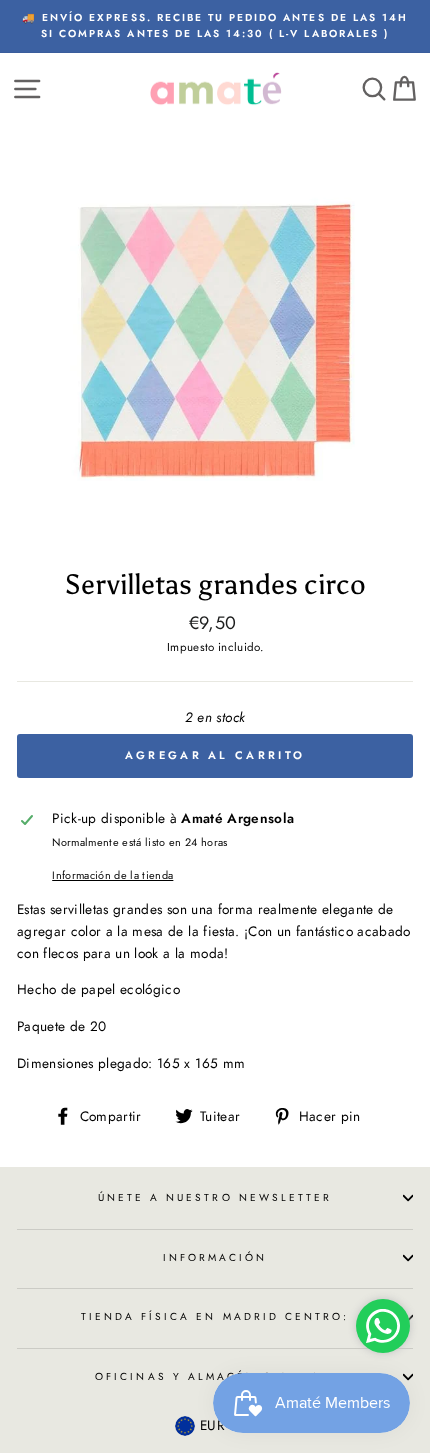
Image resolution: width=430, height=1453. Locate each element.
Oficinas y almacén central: (215, 1376)
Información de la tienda (112, 875)
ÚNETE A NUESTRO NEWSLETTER (215, 1197)
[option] (215, 26)
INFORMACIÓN (215, 1257)
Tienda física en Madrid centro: (215, 1316)
